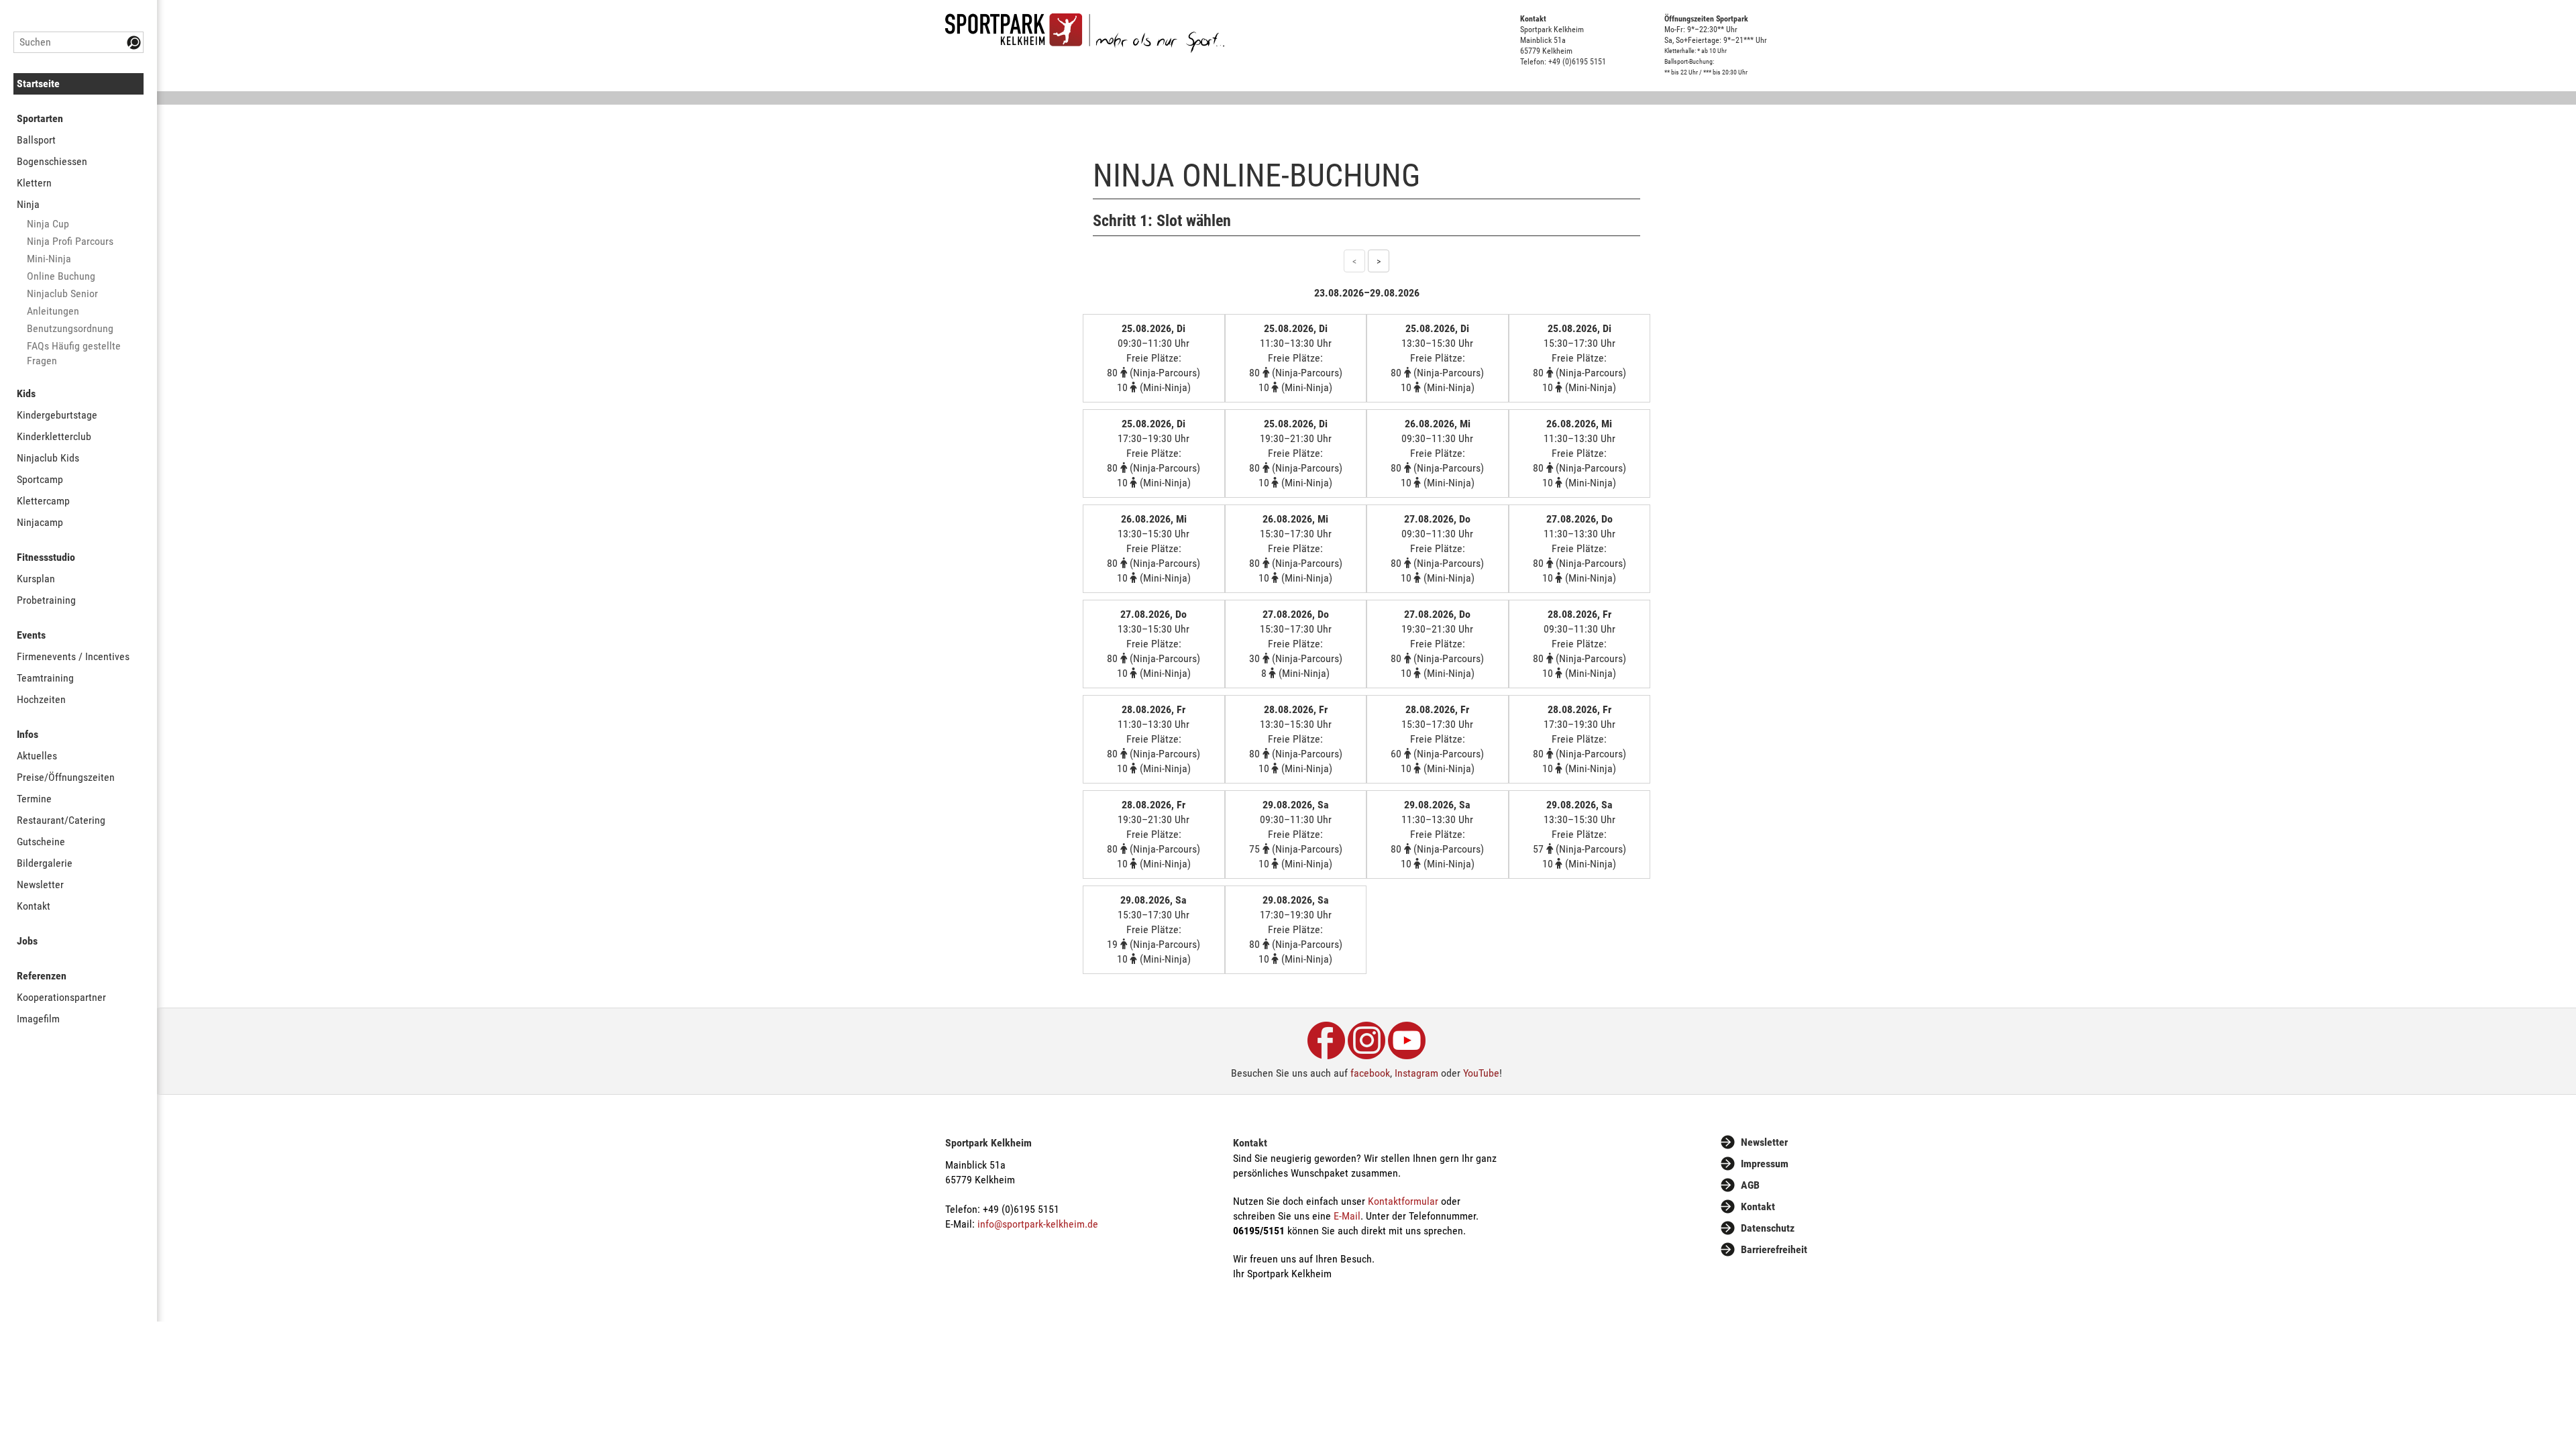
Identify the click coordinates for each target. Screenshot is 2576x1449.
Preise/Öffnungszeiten (66, 777)
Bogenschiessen (52, 161)
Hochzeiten (41, 699)
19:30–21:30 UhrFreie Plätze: (1296, 453)
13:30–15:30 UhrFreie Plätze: (1437, 358)
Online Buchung (61, 276)
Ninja (28, 204)
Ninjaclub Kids (48, 458)
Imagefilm (38, 1019)
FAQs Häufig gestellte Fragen (74, 353)
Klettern (34, 183)
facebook (1370, 1073)
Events (31, 635)
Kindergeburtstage (57, 415)
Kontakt (34, 906)
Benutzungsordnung (70, 328)
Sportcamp (40, 479)
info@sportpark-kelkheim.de (1038, 1224)
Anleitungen (53, 311)
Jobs (27, 941)
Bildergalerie (45, 863)
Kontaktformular (1403, 1201)
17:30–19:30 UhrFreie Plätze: (1153, 453)
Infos (28, 734)
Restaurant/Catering (61, 820)
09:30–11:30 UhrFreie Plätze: (1153, 358)
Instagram (1416, 1073)
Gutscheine (41, 842)
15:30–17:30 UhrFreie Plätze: (1579, 358)
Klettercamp (43, 501)
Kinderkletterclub (54, 436)
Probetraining (46, 600)
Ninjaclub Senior (62, 293)
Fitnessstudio (46, 557)
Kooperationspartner (61, 997)
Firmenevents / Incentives (73, 656)
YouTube (1481, 1073)
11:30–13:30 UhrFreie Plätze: (1296, 358)
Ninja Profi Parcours (70, 241)
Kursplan (36, 579)
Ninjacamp (40, 522)
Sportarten (40, 118)
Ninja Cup (48, 224)
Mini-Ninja (49, 259)
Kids (26, 393)
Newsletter (40, 884)
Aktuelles (37, 756)
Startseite (38, 84)
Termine (34, 799)
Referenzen (42, 976)
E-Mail (1347, 1216)
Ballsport (36, 140)
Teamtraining (45, 678)
